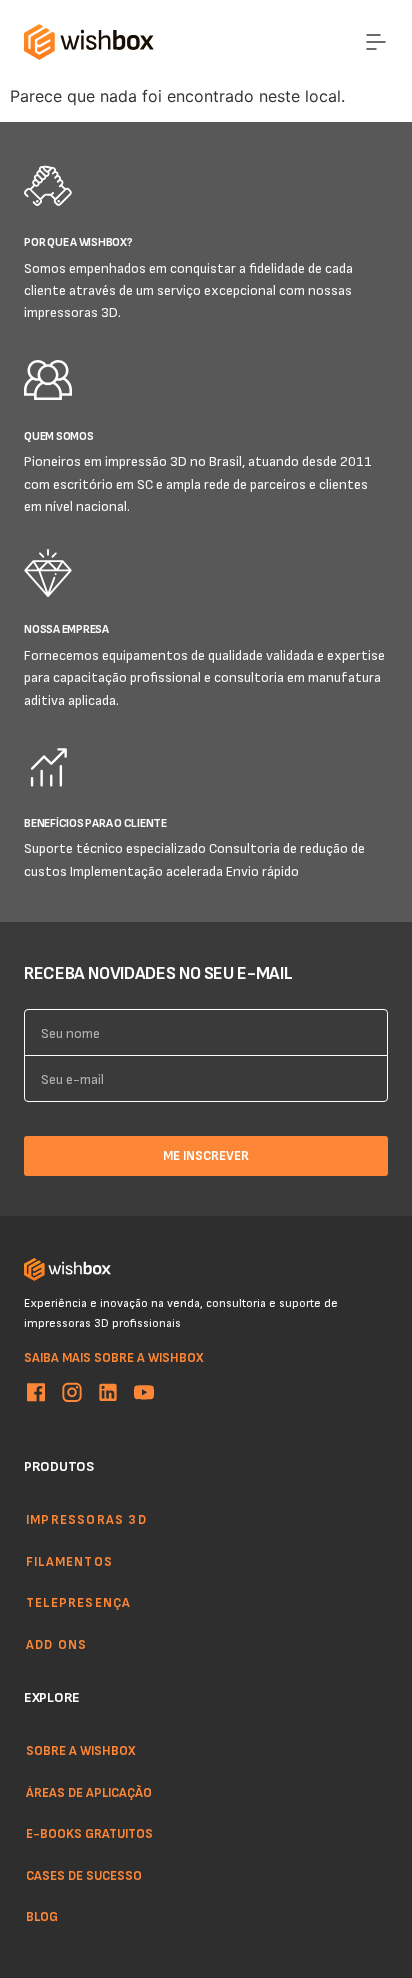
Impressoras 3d (86, 1519)
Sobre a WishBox (81, 1750)
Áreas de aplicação (89, 1791)
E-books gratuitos (89, 1833)
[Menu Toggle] (376, 42)
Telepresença (78, 1602)
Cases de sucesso (84, 1875)
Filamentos (69, 1560)
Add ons (56, 1643)
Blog (42, 1916)
